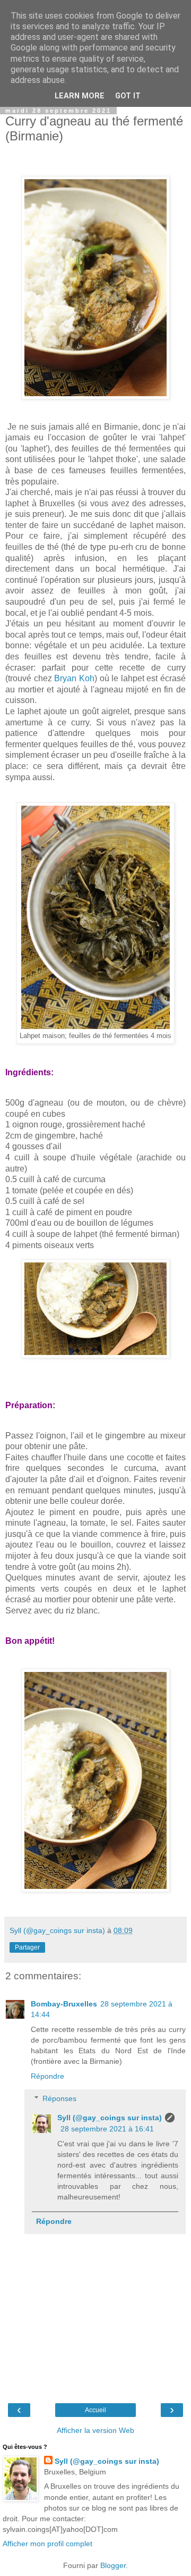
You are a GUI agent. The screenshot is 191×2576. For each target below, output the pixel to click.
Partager (27, 1947)
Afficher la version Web (95, 2430)
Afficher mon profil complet (47, 2544)
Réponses (59, 2098)
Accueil (95, 2410)
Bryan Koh (74, 678)
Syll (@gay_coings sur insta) (110, 2118)
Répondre (47, 2076)
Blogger (113, 2565)
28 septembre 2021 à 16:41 (107, 2129)
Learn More (80, 96)
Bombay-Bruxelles (64, 2004)
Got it (128, 96)
